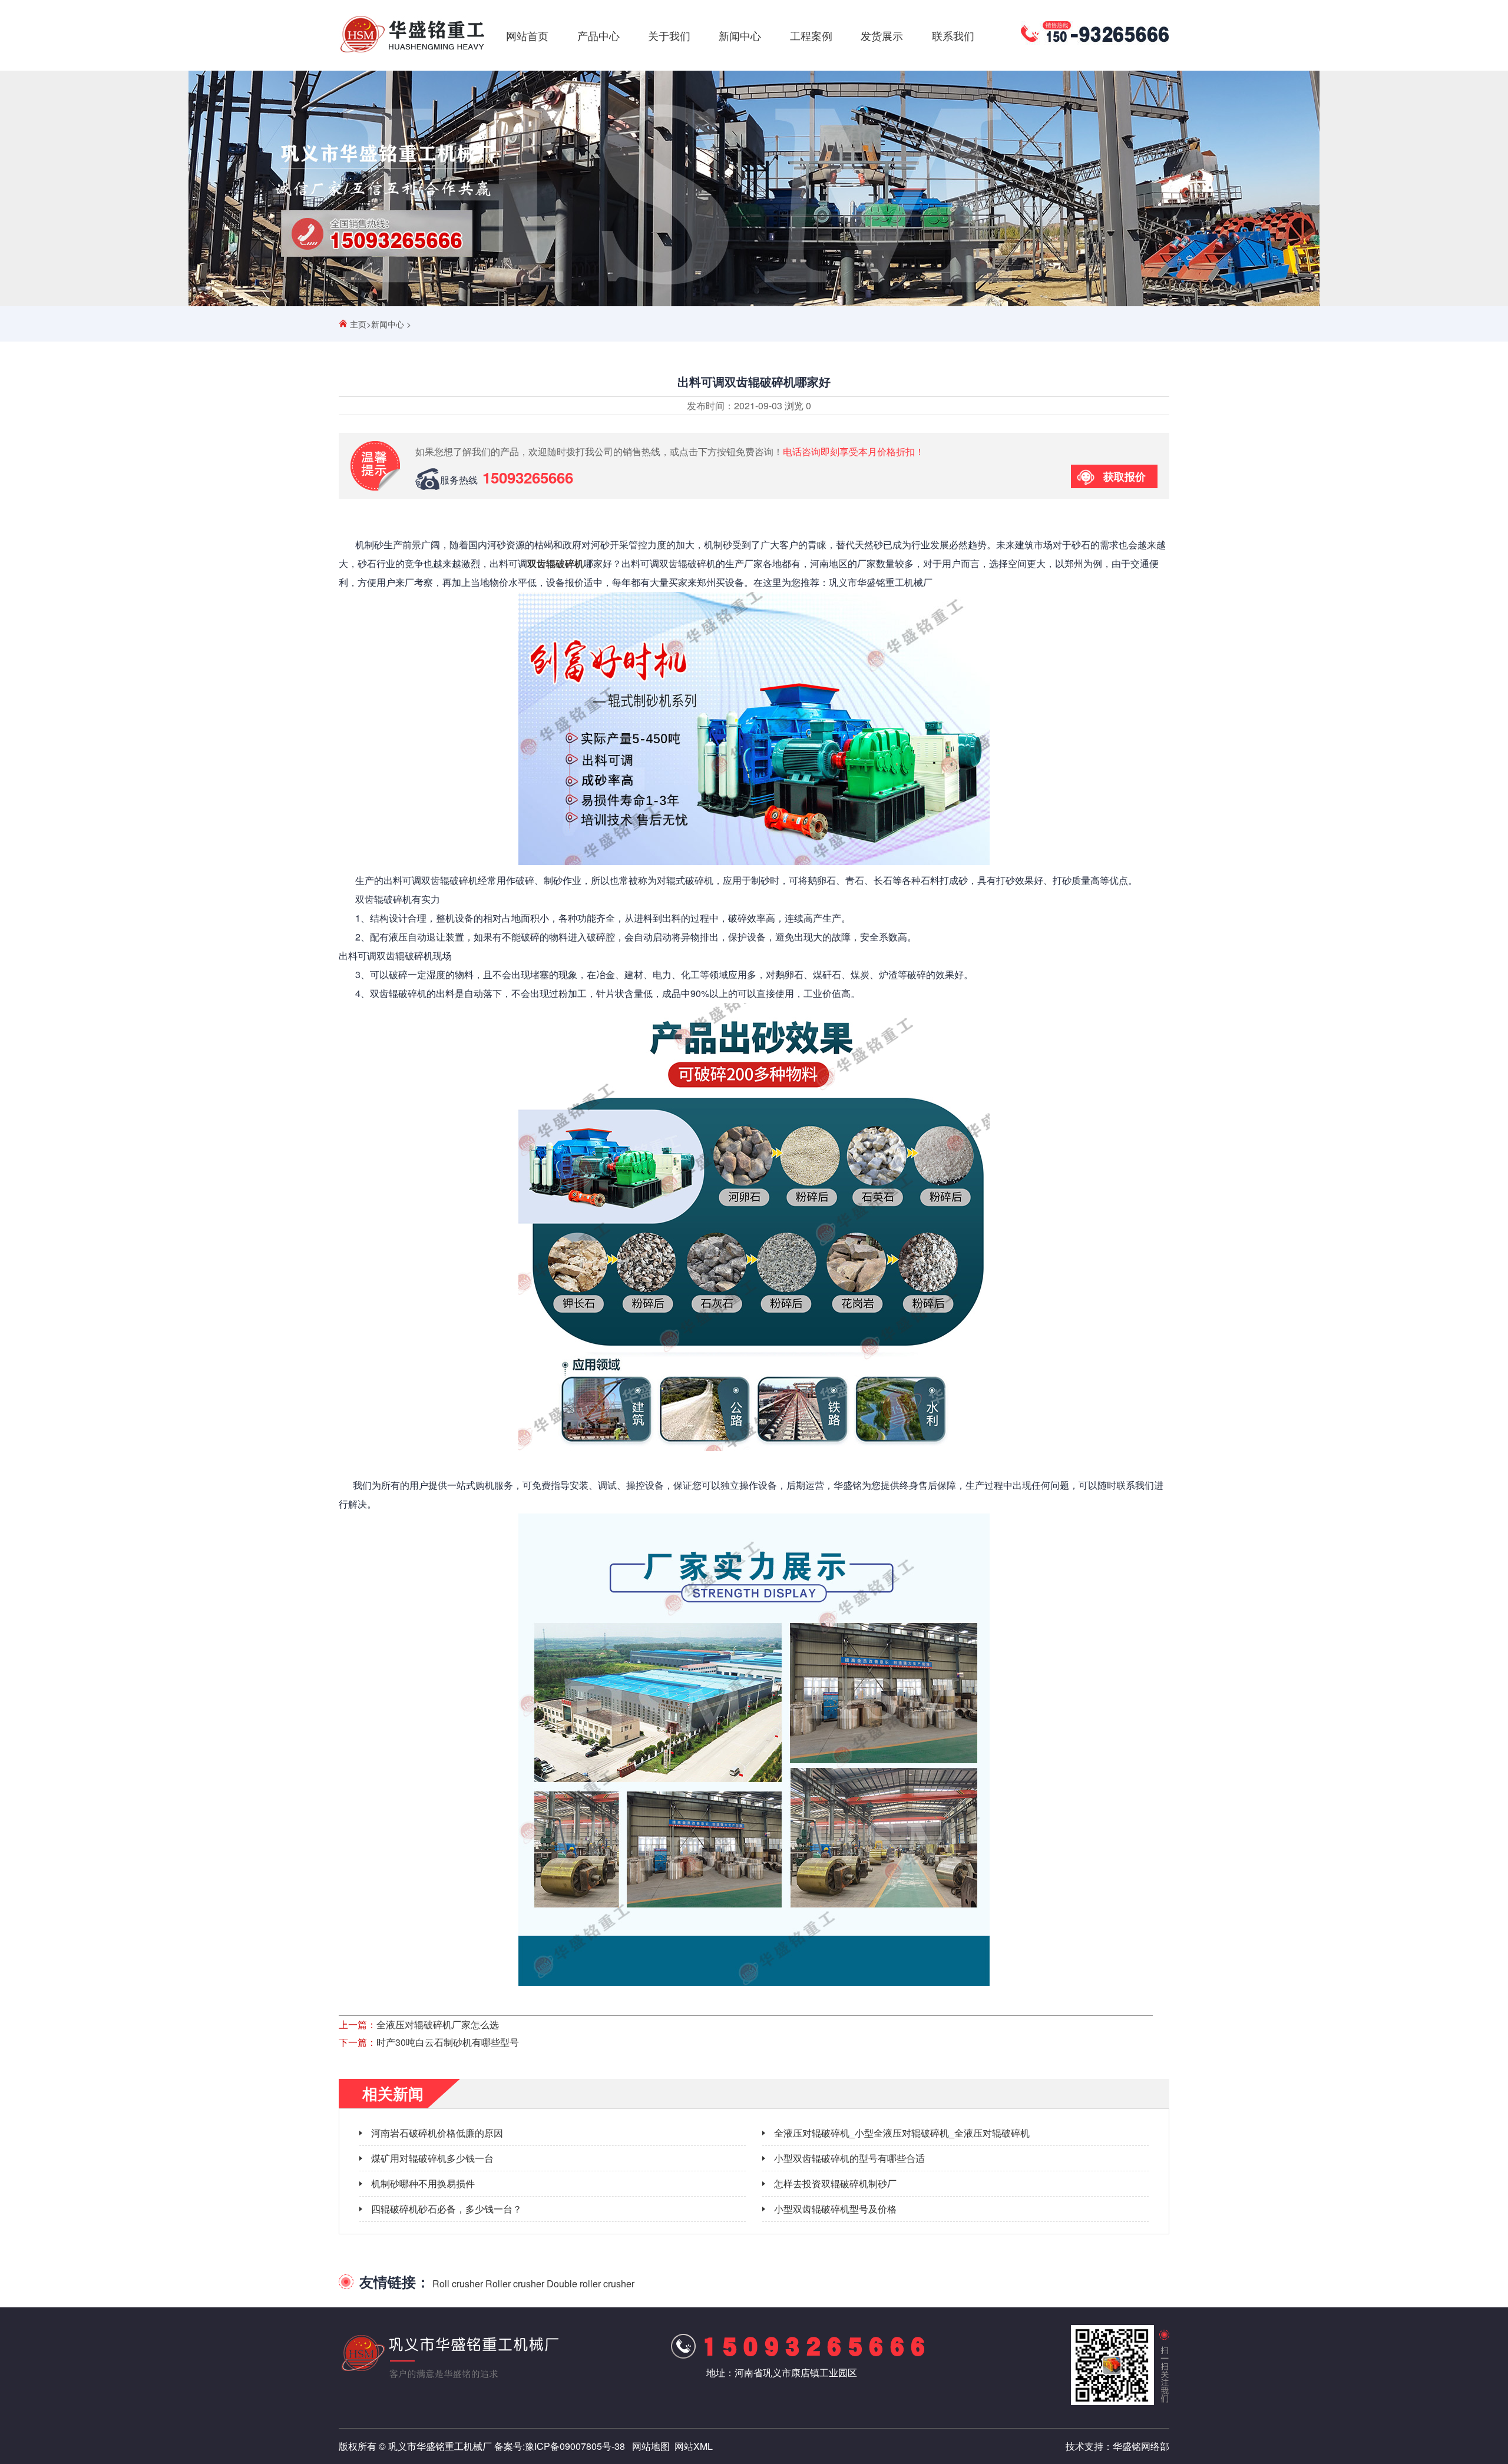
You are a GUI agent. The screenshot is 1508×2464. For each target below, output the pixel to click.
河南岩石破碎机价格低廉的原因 (437, 2133)
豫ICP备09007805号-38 (575, 2446)
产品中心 (598, 35)
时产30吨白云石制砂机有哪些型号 (448, 2042)
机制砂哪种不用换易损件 (423, 2183)
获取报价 (1125, 476)
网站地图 (651, 2446)
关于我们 (669, 35)
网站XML (694, 2446)
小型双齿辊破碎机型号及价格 (835, 2209)
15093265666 (528, 477)
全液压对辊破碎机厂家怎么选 (438, 2024)
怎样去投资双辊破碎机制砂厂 (835, 2183)
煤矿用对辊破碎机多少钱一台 (432, 2158)
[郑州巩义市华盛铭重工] (412, 52)
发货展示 (882, 35)
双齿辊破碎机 (555, 563)
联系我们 (953, 35)
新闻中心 (740, 35)
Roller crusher (515, 2283)
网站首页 (527, 35)
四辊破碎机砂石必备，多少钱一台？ (447, 2209)
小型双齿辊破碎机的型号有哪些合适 (849, 2158)
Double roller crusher (591, 2283)
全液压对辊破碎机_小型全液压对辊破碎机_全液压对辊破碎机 (902, 2133)
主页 (358, 324)
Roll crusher (458, 2283)
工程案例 (811, 35)
